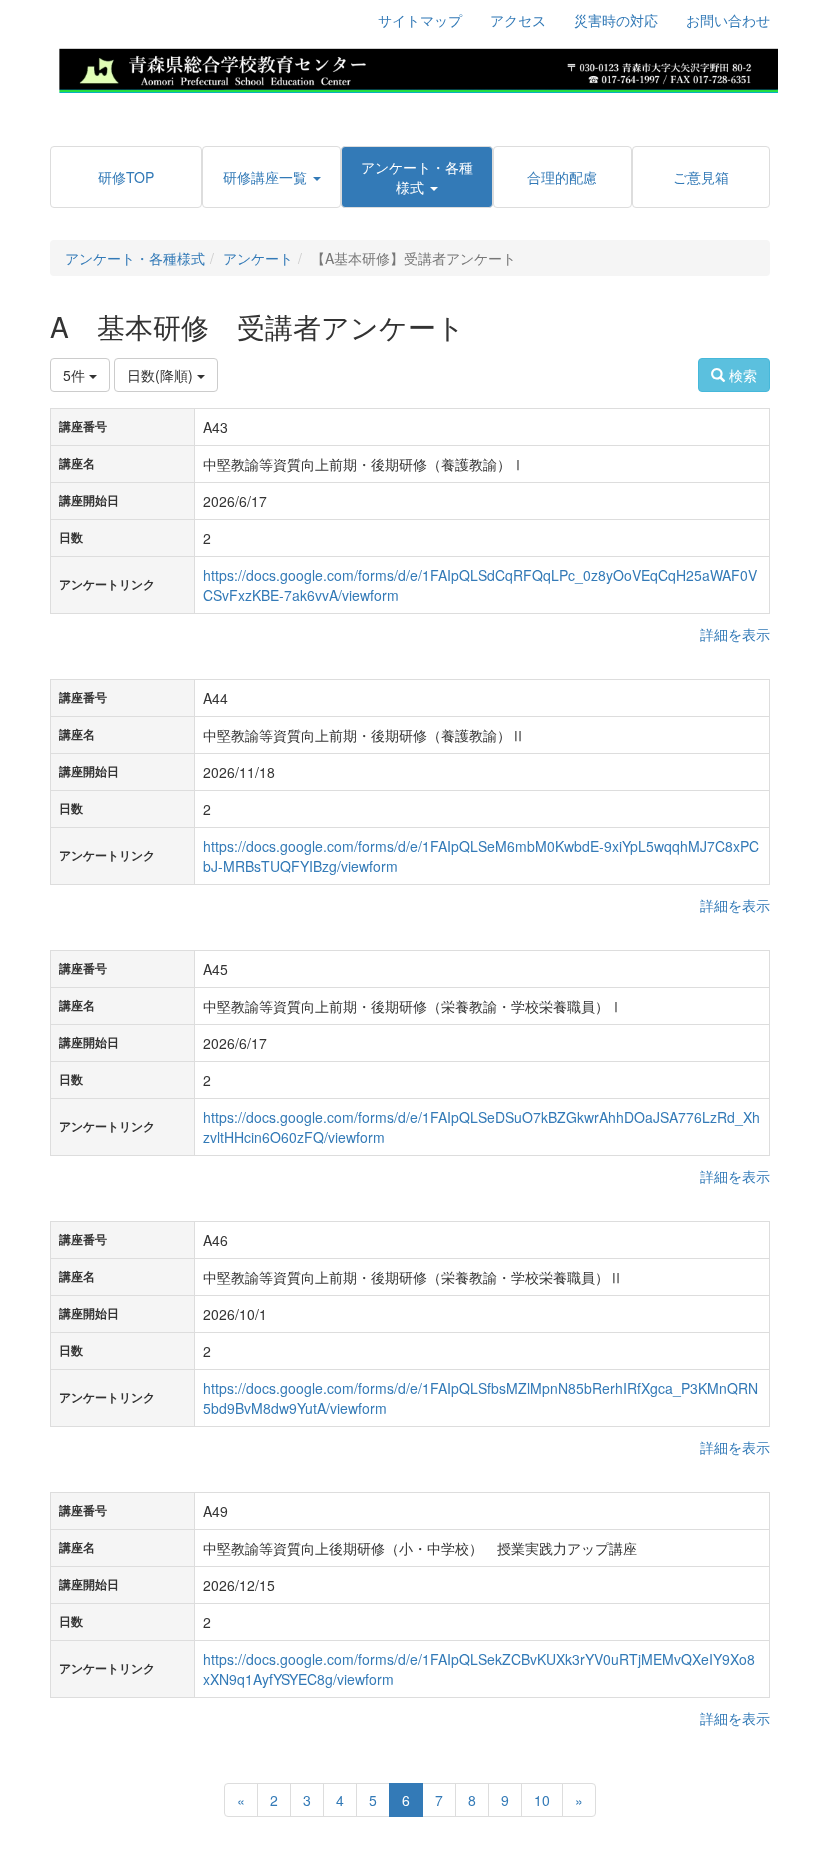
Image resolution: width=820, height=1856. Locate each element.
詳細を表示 (735, 634)
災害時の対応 (616, 20)
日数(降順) (162, 375)
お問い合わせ (728, 20)
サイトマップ (420, 20)
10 (542, 1800)
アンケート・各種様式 (135, 258)
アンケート (258, 258)
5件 (76, 375)
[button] (271, 177)
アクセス (518, 20)
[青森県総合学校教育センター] (418, 68)
